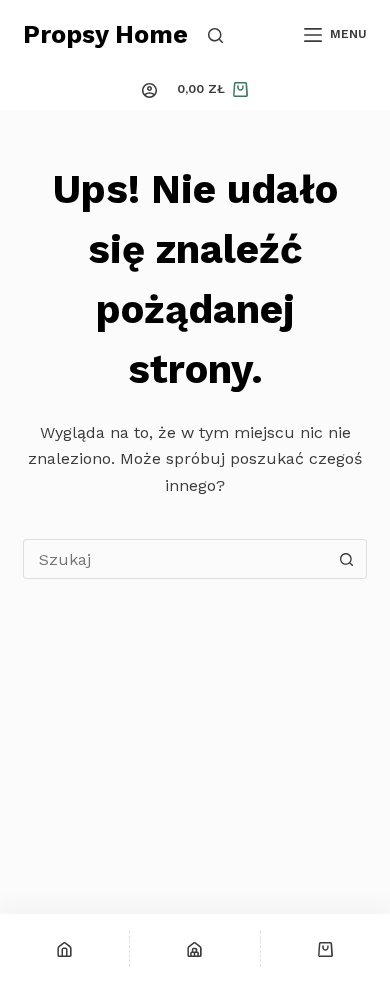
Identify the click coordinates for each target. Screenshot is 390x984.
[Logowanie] (149, 90)
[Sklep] (194, 949)
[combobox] (175, 559)
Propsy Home (105, 34)
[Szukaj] (215, 35)
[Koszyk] (325, 949)
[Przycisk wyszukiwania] (347, 559)
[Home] (64, 949)
